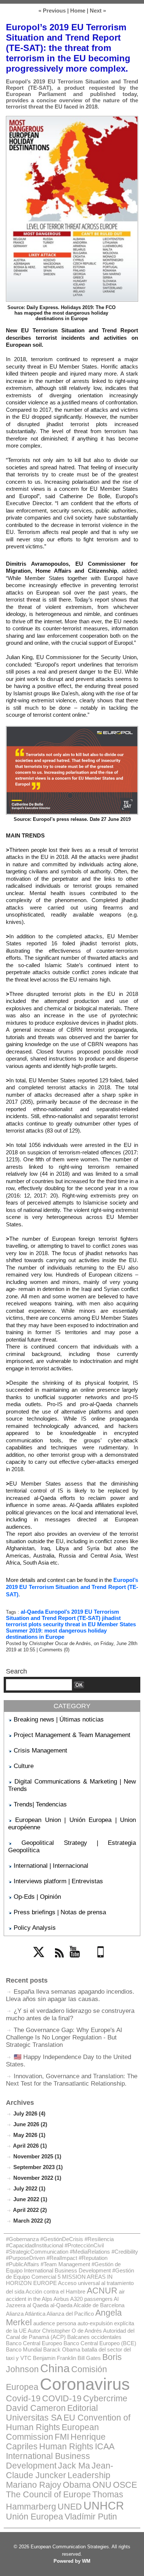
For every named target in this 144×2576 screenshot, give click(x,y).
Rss (58, 1962)
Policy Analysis (35, 1928)
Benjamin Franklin (54, 2358)
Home (78, 11)
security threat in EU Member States (89, 1624)
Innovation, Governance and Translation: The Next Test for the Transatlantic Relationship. (72, 2080)
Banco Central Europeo (34, 2343)
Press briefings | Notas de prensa (60, 1912)
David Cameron (36, 2408)
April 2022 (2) (30, 2210)
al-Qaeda (32, 1612)
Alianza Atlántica (26, 2314)
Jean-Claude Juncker (60, 2471)
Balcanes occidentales (94, 2337)
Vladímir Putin (91, 2517)
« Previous (52, 11)
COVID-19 (62, 2399)
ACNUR (102, 2291)
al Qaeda (38, 2305)
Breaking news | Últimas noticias (59, 1719)
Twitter (41, 1962)
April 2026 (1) (30, 2146)
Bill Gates (89, 2358)
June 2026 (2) (30, 2124)
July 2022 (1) (29, 2188)
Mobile (103, 1962)
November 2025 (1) (37, 2156)
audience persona (55, 2323)
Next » (98, 11)
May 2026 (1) (29, 2135)
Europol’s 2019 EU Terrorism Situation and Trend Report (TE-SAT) (72, 1587)
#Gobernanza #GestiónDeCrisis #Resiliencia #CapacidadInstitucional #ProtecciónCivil (60, 2242)
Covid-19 (23, 2399)
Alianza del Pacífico (70, 2314)
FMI (62, 2437)
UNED (70, 2507)
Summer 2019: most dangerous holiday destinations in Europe (56, 1634)
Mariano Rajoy (34, 2485)
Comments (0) (54, 1650)
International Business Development (48, 2461)
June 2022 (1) (30, 2199)
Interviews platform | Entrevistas (58, 1881)
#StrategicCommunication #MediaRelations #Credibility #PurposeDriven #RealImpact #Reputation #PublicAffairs (72, 2258)
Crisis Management (40, 1751)
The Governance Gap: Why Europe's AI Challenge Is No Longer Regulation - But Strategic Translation (64, 2037)
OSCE (125, 2485)
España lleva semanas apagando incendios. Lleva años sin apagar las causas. (70, 1995)
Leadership (89, 2475)
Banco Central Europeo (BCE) (100, 2343)
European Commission (52, 2432)
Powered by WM (72, 2561)
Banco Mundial (24, 2349)
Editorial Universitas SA (52, 2413)
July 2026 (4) (29, 2113)
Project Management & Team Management (72, 1735)
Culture (24, 1766)
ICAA (105, 2447)
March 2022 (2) (32, 2221)
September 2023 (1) (38, 2167)
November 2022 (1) (37, 2178)
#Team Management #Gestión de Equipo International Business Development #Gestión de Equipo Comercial (70, 2270)
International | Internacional (51, 1866)
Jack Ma (74, 2466)
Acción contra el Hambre (55, 2291)
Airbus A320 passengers (83, 2299)
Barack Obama (62, 2349)
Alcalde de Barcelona (99, 2305)
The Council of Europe (48, 2495)
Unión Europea (35, 2517)
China (55, 2368)
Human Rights (66, 2447)
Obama (77, 2485)
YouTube (80, 1962)
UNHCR (104, 2506)
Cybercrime (105, 2399)
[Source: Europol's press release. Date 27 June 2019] (72, 729)
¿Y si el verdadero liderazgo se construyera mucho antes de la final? (70, 2015)
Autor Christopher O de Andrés (65, 2331)
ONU (102, 2485)
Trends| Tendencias (40, 1804)
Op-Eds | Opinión (37, 1897)
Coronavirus (85, 2384)
